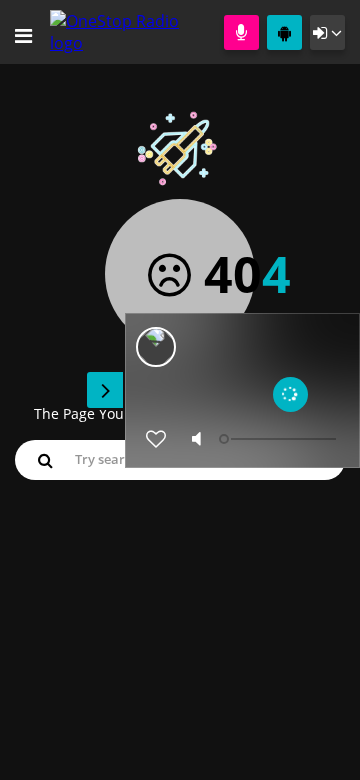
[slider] (280, 439)
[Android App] (284, 32)
